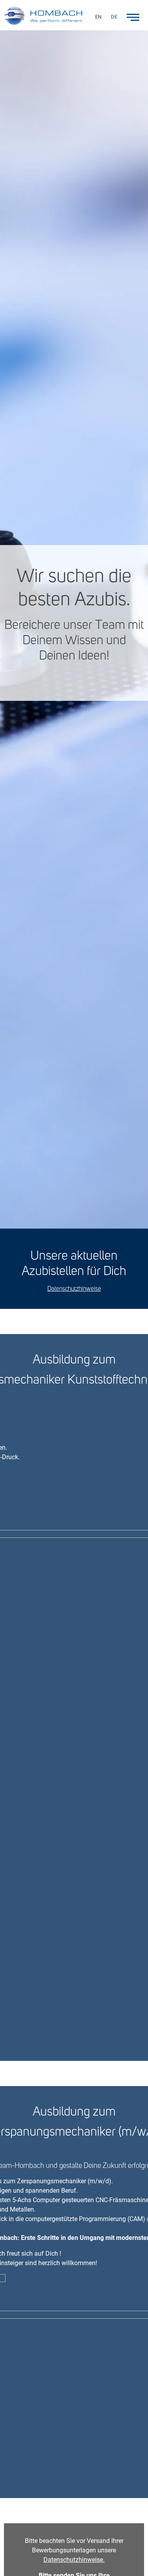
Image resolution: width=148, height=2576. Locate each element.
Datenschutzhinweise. (74, 2560)
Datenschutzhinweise (74, 1289)
